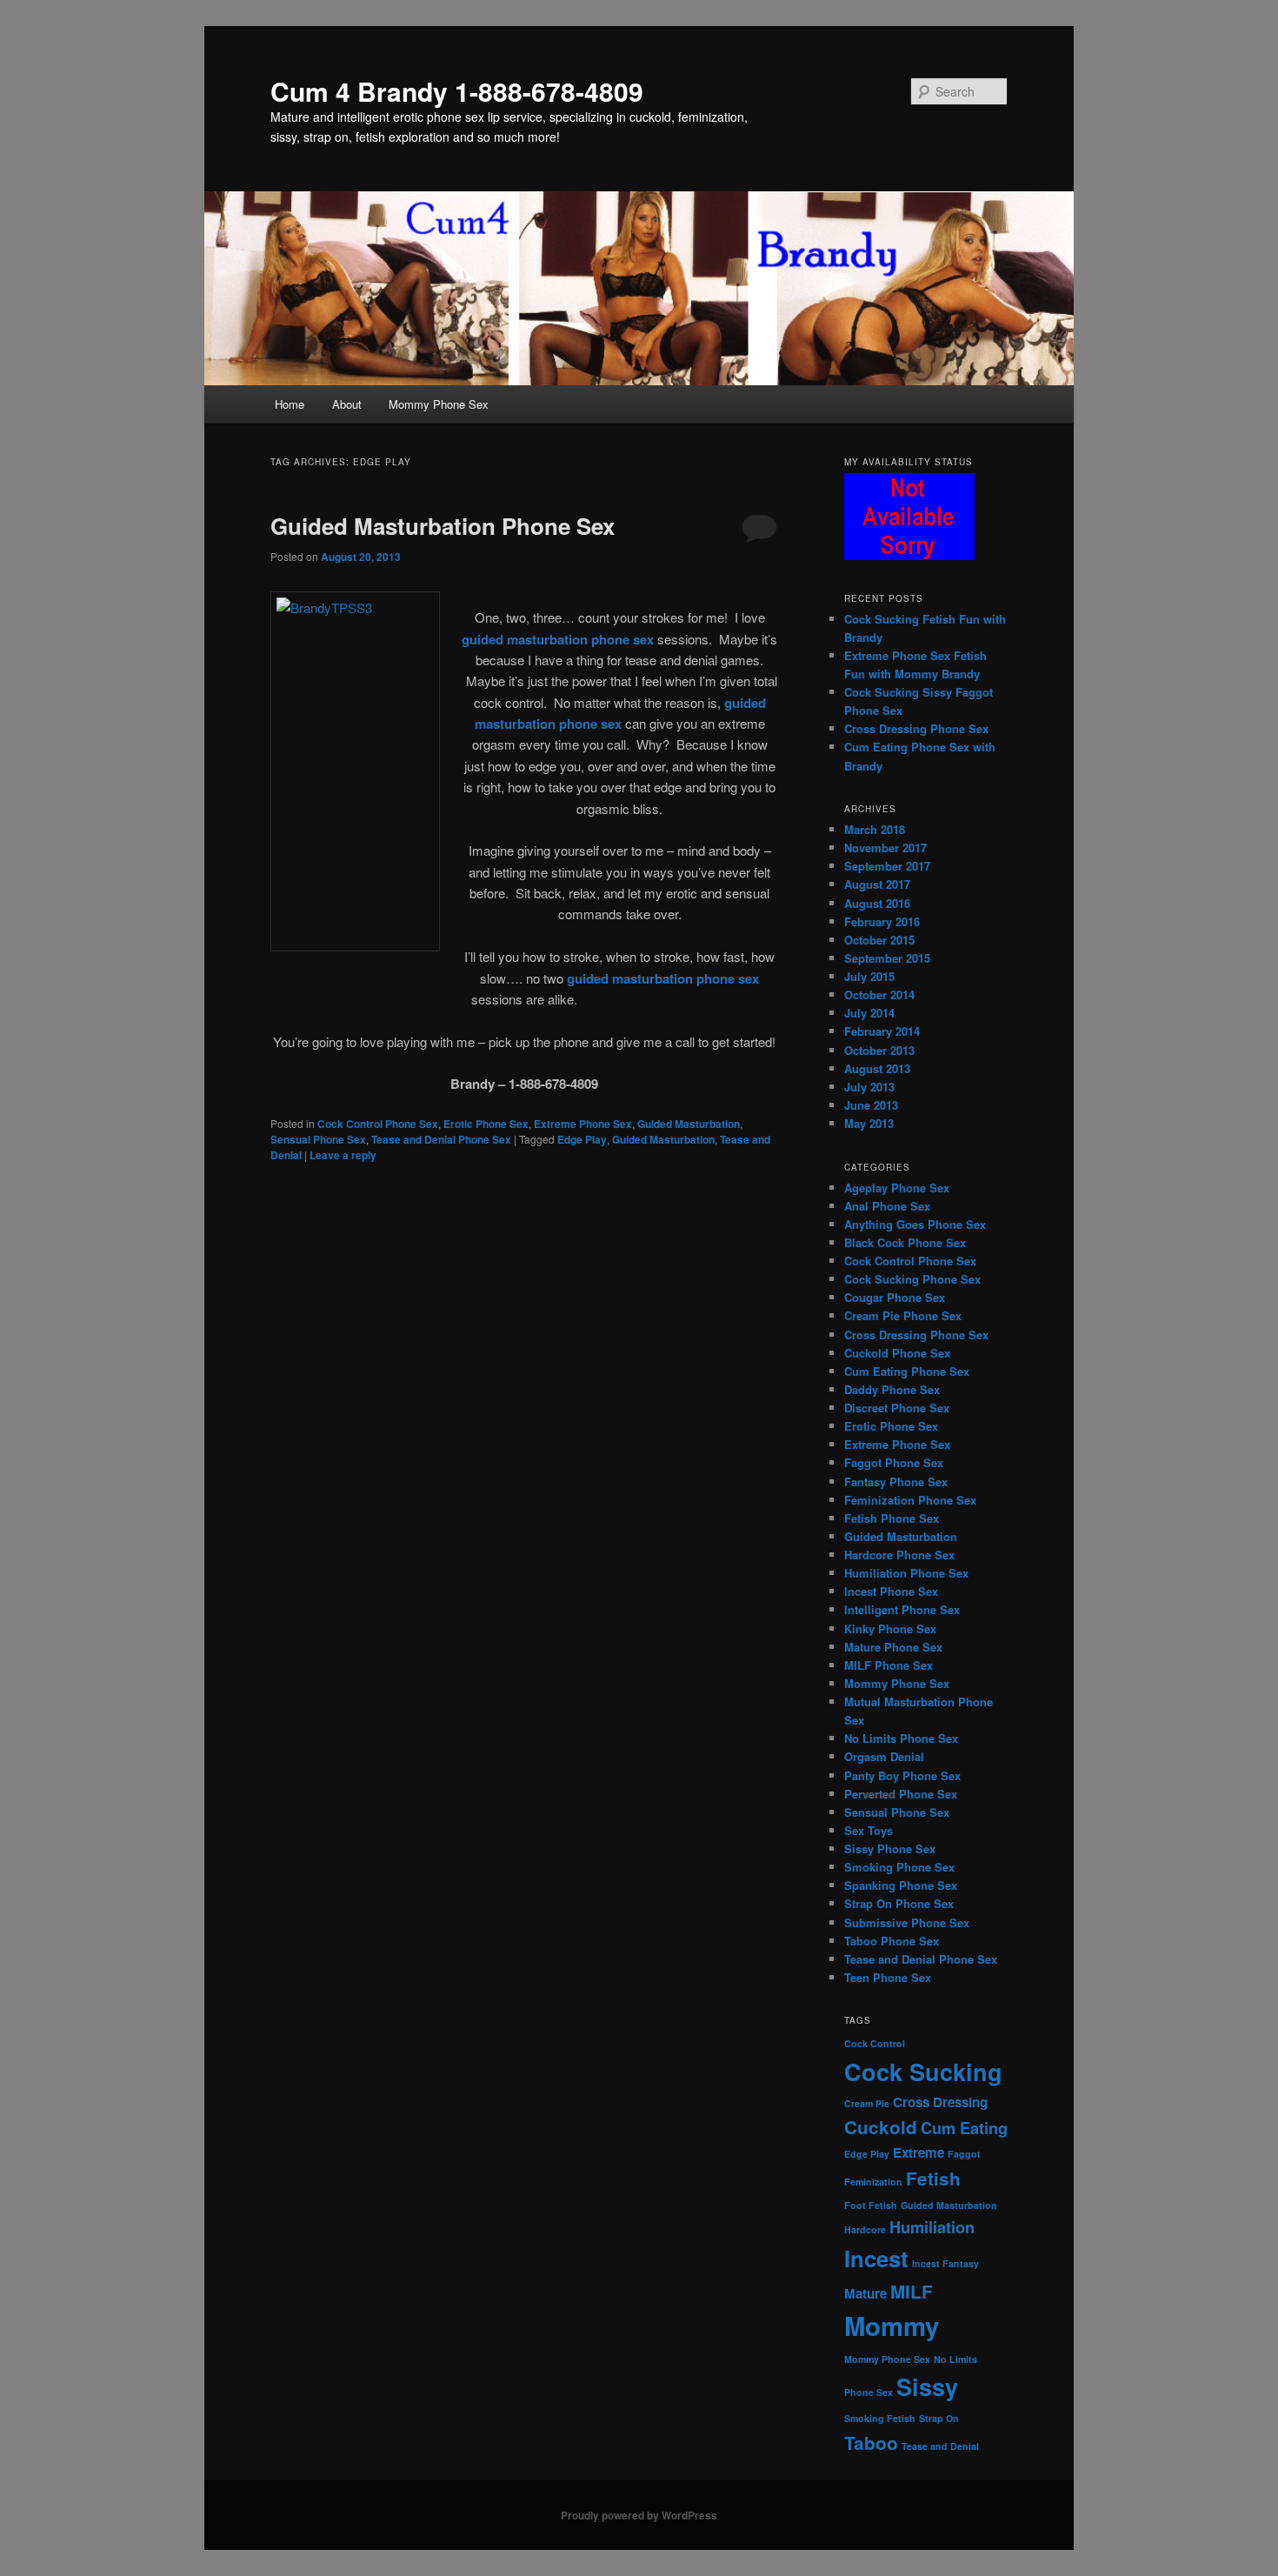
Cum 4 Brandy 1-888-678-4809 (457, 91)
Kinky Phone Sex (890, 1628)
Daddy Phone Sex (892, 1389)
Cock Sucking (923, 2072)
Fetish (933, 2178)
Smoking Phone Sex (899, 1867)
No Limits (955, 2359)
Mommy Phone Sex (439, 404)
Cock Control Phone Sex (378, 1124)
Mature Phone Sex (893, 1647)
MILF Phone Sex (889, 1665)
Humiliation (932, 2227)
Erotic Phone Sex (486, 1124)
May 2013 (869, 1123)
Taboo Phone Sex (892, 1941)
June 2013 (871, 1105)
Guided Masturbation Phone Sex (443, 526)
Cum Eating (964, 2128)
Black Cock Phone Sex (905, 1242)
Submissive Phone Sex (907, 1922)
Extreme (919, 2152)
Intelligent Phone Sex (902, 1609)
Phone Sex (869, 2392)
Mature (865, 2293)
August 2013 (877, 1068)
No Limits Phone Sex (901, 1738)
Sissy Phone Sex (890, 1849)
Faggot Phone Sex (894, 1462)
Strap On (939, 2418)
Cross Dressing (940, 2102)
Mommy (892, 2326)
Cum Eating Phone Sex (907, 1371)
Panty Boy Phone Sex (902, 1775)
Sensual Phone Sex (318, 1139)
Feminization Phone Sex (910, 1500)
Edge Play (582, 1139)
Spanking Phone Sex (901, 1885)
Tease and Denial (940, 2446)
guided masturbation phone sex (558, 639)
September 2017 (887, 866)
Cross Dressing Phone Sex (916, 728)
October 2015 (879, 940)
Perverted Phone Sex (901, 1794)
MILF (912, 2291)
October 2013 (879, 1050)
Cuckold (881, 2127)
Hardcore (865, 2229)
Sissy (927, 2386)
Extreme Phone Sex (583, 1124)
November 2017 (885, 848)
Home (290, 404)
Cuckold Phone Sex (897, 1353)
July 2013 (869, 1087)
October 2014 (879, 994)
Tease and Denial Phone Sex (441, 1139)
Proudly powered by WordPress (639, 2515)
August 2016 (877, 903)
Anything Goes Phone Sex (915, 1224)
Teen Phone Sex (888, 1977)
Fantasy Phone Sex (896, 1482)
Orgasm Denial (884, 1756)
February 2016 (882, 921)
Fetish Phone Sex (892, 1518)
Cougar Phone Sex (895, 1297)
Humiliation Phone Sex (906, 1573)
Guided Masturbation (689, 1124)
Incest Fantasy (945, 2263)
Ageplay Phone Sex (897, 1188)
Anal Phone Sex (887, 1206)
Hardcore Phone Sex (899, 1555)
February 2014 (882, 1031)
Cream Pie (867, 2103)
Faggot (964, 2154)
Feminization (873, 2182)
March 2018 (875, 829)
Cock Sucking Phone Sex (912, 1279)
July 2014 (869, 1013)
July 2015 (869, 976)
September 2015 (887, 958)
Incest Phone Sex (891, 1591)
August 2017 (877, 884)
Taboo (871, 2443)
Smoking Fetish (880, 2418)
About (347, 404)
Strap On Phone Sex (899, 1903)
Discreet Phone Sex (897, 1408)
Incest (876, 2258)
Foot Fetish (871, 2205)
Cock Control (875, 2043)
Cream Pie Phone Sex (903, 1315)
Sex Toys (869, 1830)
